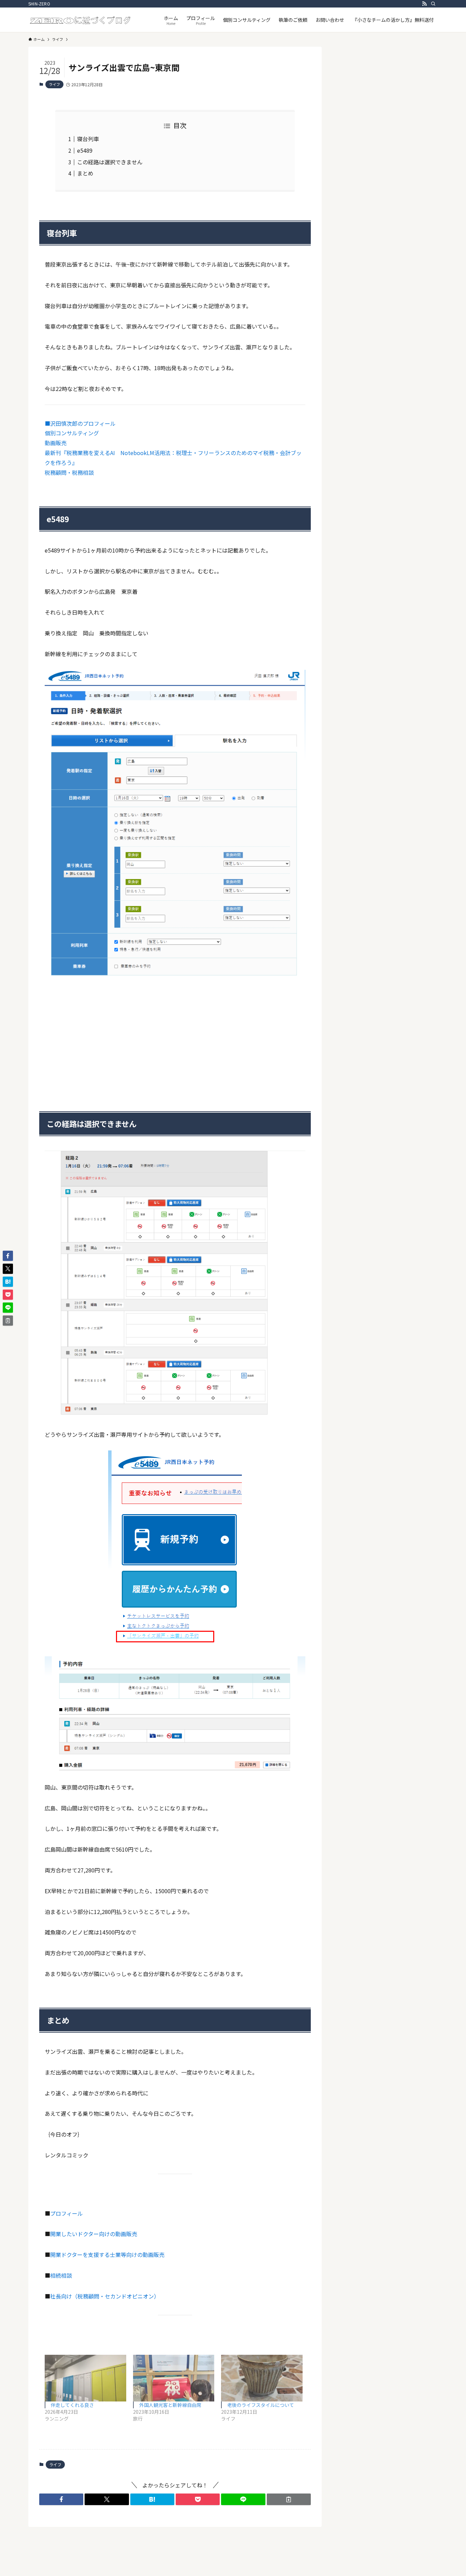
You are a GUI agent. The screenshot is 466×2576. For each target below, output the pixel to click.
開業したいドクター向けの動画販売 (94, 2234)
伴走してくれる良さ (72, 2405)
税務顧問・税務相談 (69, 472)
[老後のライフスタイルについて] (262, 2378)
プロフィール (67, 2213)
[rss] (424, 4)
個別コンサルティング (72, 433)
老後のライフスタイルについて (261, 2405)
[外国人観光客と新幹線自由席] (174, 2378)
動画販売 (56, 443)
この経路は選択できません (110, 162)
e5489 (85, 150)
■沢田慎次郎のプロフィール (80, 423)
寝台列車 (88, 139)
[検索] (433, 4)
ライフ (54, 84)
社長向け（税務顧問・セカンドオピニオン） (105, 2296)
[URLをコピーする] (289, 2499)
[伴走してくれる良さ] (85, 2378)
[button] (61, 2499)
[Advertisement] (175, 1035)
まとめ (85, 173)
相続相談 (61, 2275)
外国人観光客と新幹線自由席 (170, 2405)
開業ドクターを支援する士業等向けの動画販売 (107, 2255)
